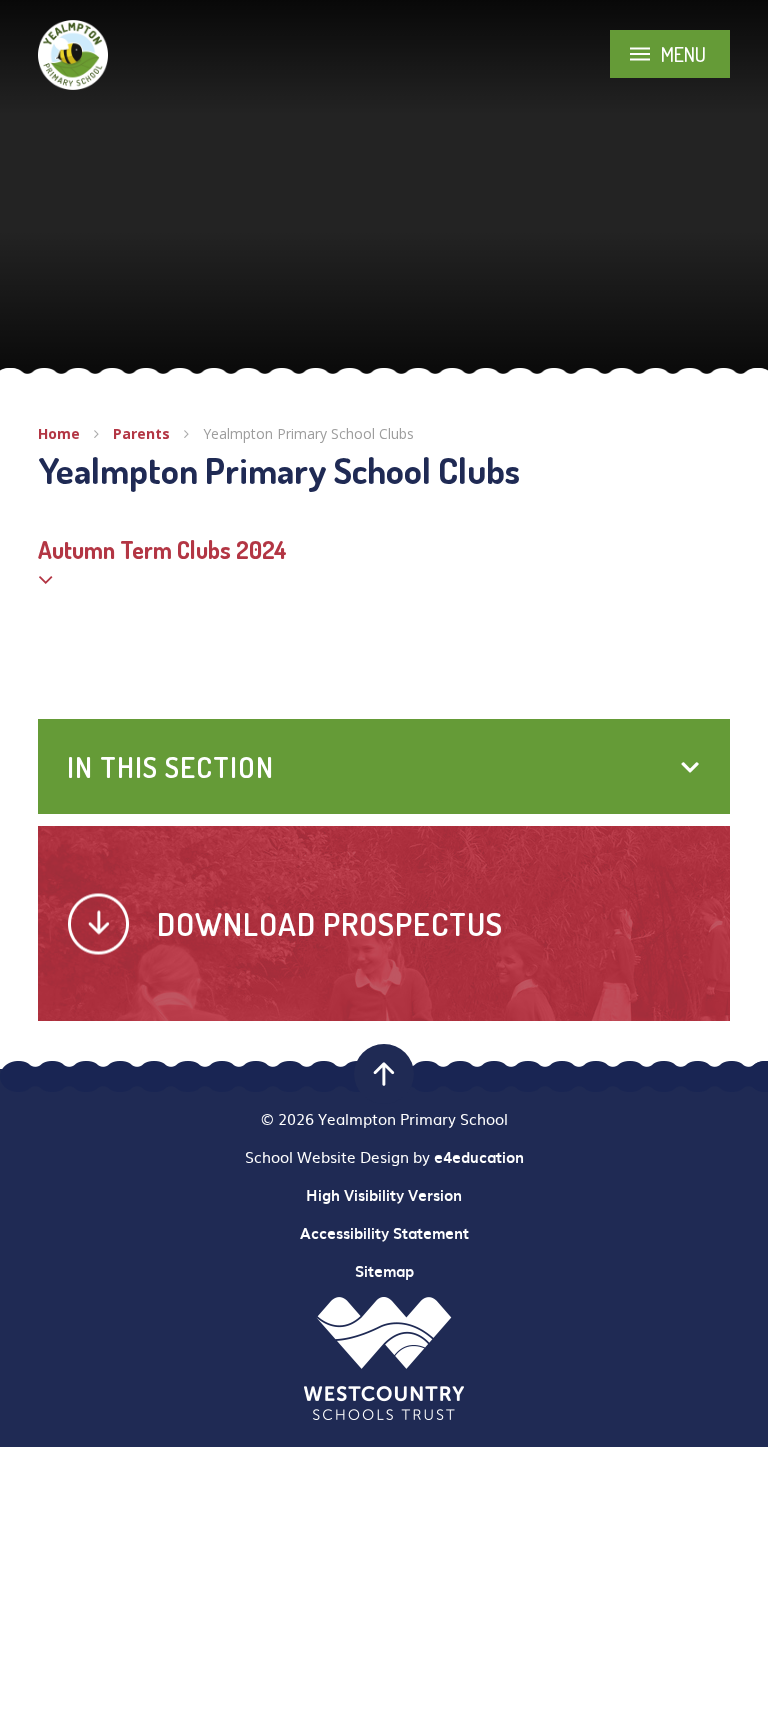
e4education (479, 1157)
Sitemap (384, 1271)
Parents (141, 433)
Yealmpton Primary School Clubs (308, 433)
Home (59, 433)
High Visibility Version (384, 1195)
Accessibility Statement (384, 1233)
